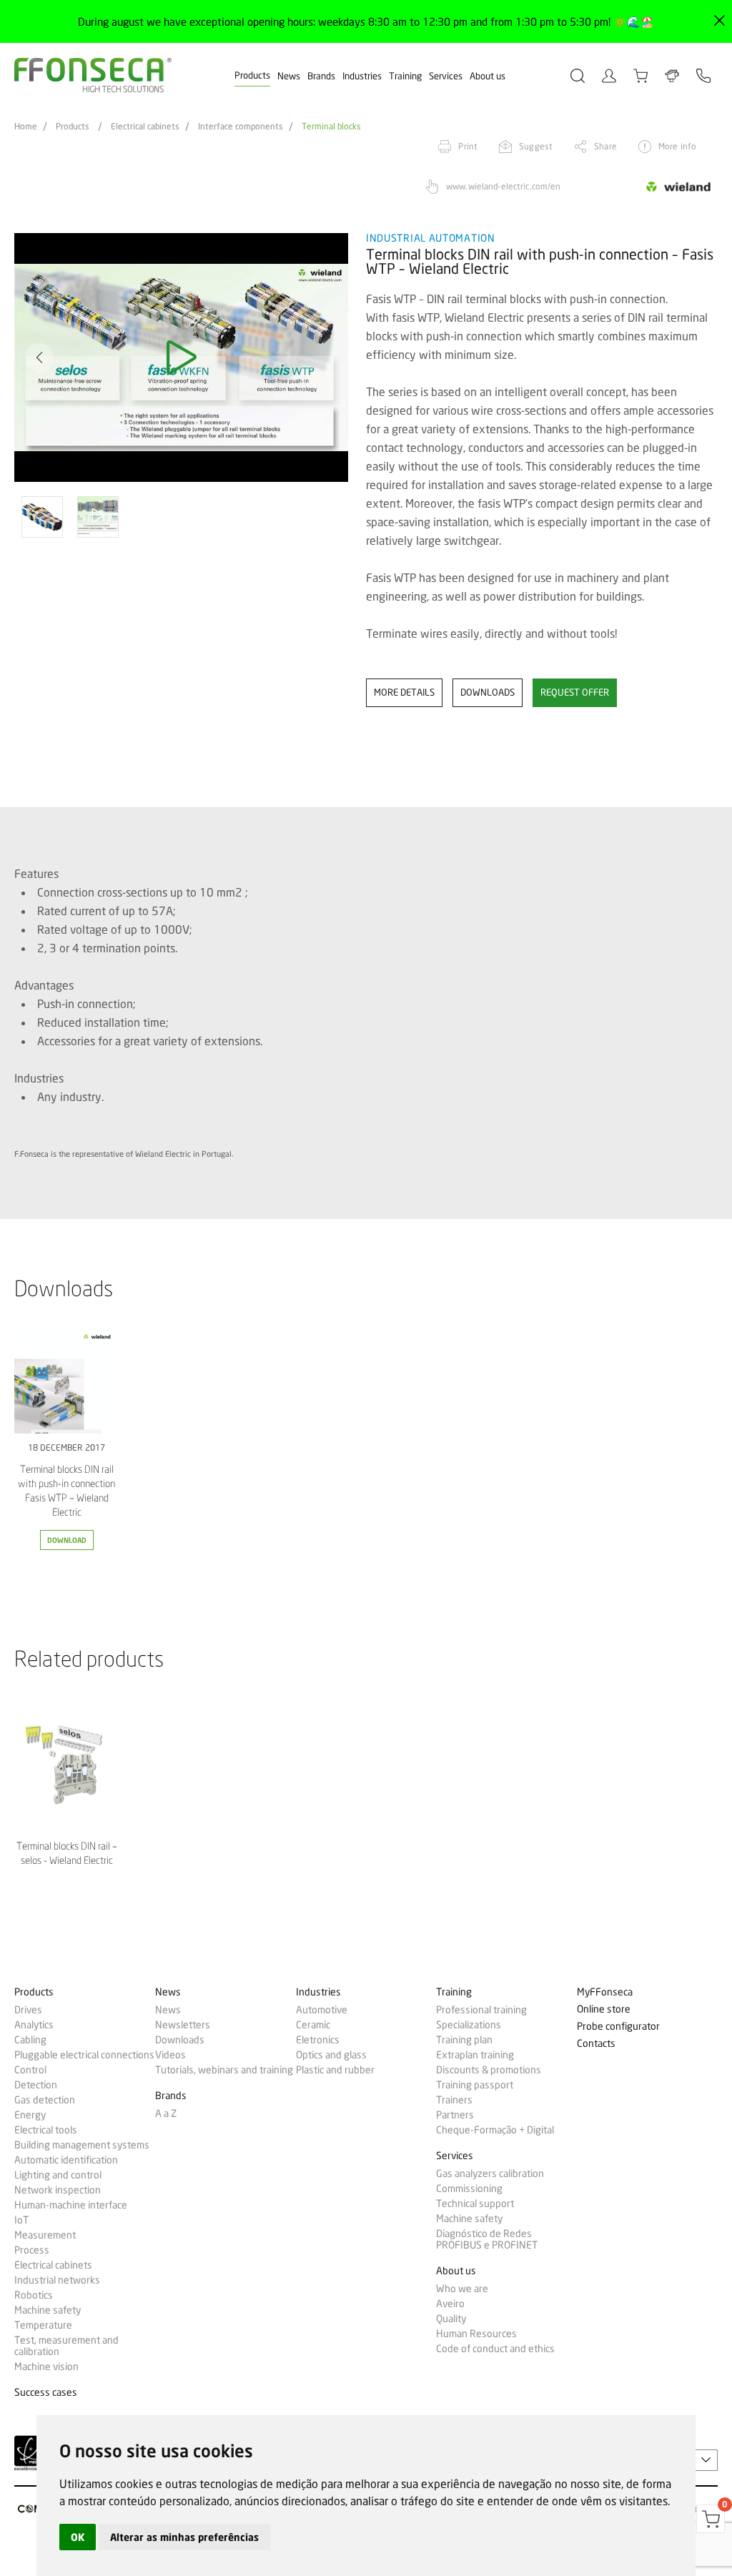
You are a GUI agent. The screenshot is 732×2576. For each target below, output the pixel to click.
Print (468, 146)
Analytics (34, 2025)
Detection (36, 2085)
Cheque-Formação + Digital (495, 2130)
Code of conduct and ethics (495, 2349)
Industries (362, 76)
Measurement (45, 2235)
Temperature (43, 2325)
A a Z (166, 2113)
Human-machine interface (71, 2205)
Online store (604, 2009)
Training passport (475, 2085)
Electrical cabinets (145, 127)
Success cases (46, 2393)
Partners (455, 2115)
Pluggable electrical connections (84, 2055)
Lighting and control (58, 2175)
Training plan (464, 2040)
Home (26, 127)
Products (252, 75)
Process (32, 2250)
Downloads (180, 2040)
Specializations (469, 2025)
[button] (39, 357)
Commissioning (469, 2188)
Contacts (596, 2044)
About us (488, 76)
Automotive (322, 2010)
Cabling (30, 2040)
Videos (170, 2055)
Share (605, 146)
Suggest (536, 146)
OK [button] (78, 2537)
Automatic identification (66, 2160)
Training (405, 76)
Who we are (462, 2289)
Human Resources (476, 2334)
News (289, 76)
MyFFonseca (605, 1992)
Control (30, 2070)
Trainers (454, 2100)
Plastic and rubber (335, 2070)
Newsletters (183, 2025)
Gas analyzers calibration (490, 2173)
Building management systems (82, 2145)
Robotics (34, 2295)
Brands (321, 76)
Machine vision (46, 2367)
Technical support (475, 2204)
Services (446, 76)
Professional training (481, 2010)
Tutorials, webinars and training (224, 2070)
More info (677, 146)
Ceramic (313, 2025)
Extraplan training (475, 2055)
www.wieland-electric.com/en (503, 186)
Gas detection (45, 2100)
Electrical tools (46, 2130)
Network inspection (58, 2190)
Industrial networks (57, 2280)
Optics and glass (331, 2055)
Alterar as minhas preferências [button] (184, 2537)
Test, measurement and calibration (66, 2346)
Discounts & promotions (489, 2070)
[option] (181, 358)
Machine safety (48, 2310)
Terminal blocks (331, 127)
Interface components (241, 127)
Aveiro (450, 2304)
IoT (21, 2220)
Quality (451, 2319)
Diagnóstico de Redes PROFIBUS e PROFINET (487, 2239)
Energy (30, 2115)
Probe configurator (618, 2027)
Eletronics (318, 2040)
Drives (28, 2010)
